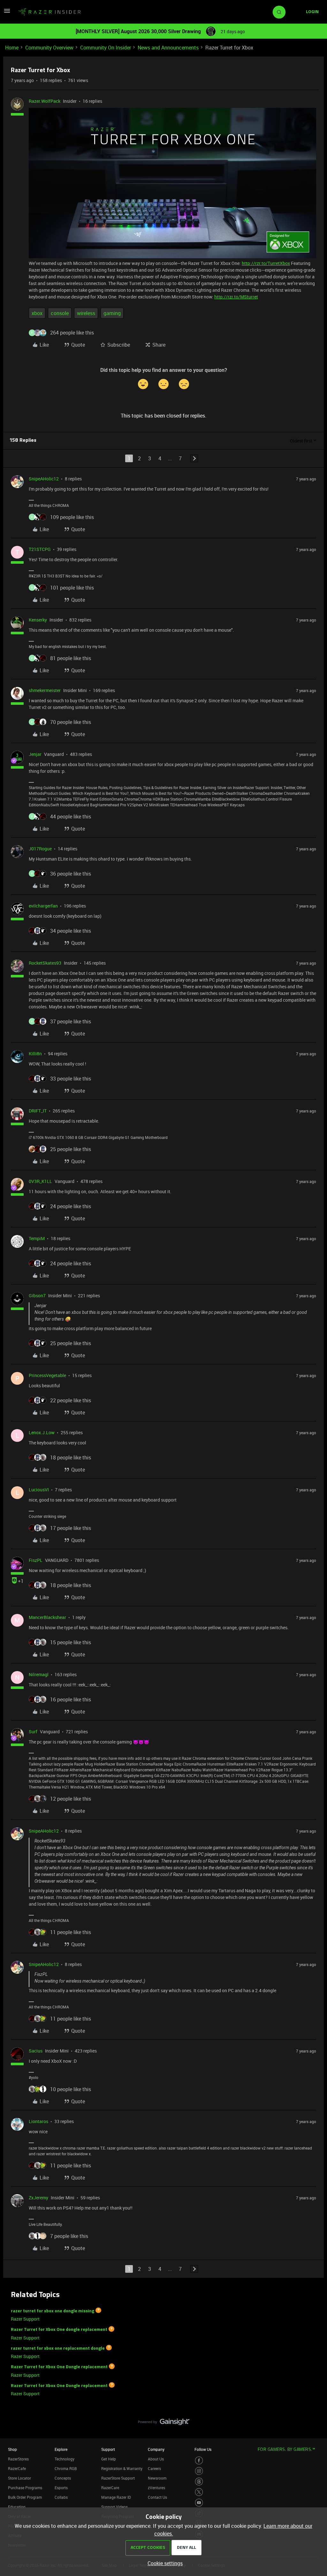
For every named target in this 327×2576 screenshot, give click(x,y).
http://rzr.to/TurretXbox (266, 263)
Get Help (109, 2459)
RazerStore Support (118, 2478)
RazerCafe (17, 2468)
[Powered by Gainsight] (164, 2423)
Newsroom (157, 2478)
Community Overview (49, 48)
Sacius (36, 2051)
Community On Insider (106, 48)
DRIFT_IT (38, 1111)
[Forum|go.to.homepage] (49, 12)
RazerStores (18, 2459)
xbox (37, 313)
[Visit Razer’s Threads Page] (199, 2482)
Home (12, 48)
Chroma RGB (66, 2468)
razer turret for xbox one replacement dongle (58, 2348)
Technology (65, 2459)
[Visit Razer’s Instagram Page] (199, 2471)
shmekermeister (45, 690)
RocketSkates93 (45, 963)
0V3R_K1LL (40, 1181)
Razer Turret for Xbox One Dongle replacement (59, 2367)
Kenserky (38, 620)
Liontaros (38, 2121)
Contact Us (157, 2497)
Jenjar (35, 754)
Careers (154, 2468)
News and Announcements (168, 48)
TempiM (37, 1238)
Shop (12, 2449)
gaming (112, 313)
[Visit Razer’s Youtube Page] (199, 2503)
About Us (156, 2459)
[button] (7, 13)
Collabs (61, 2497)
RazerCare (110, 2488)
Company (156, 2449)
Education (17, 2507)
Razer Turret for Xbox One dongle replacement (59, 2330)
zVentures (156, 2488)
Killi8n (35, 1054)
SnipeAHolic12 (44, 479)
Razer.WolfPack (45, 101)
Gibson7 (37, 1296)
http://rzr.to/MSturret (236, 297)
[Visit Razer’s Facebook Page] (199, 2460)
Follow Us (203, 2449)
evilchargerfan (43, 906)
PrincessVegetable (47, 1375)
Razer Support (25, 2319)
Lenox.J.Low (42, 1432)
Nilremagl (39, 1674)
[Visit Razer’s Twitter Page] (199, 2492)
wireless (86, 313)
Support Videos (114, 2507)
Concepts (63, 2478)
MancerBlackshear (47, 1617)
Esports (61, 2488)
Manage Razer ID (116, 2497)
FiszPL (36, 1560)
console (60, 313)
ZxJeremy (38, 2198)
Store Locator (19, 2478)
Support (108, 2449)
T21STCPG (40, 549)
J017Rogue (40, 849)
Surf (33, 1732)
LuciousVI (39, 1490)
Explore (61, 2449)
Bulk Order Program (25, 2497)
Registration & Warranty (122, 2468)
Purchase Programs (25, 2488)
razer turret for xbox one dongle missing (53, 2311)
